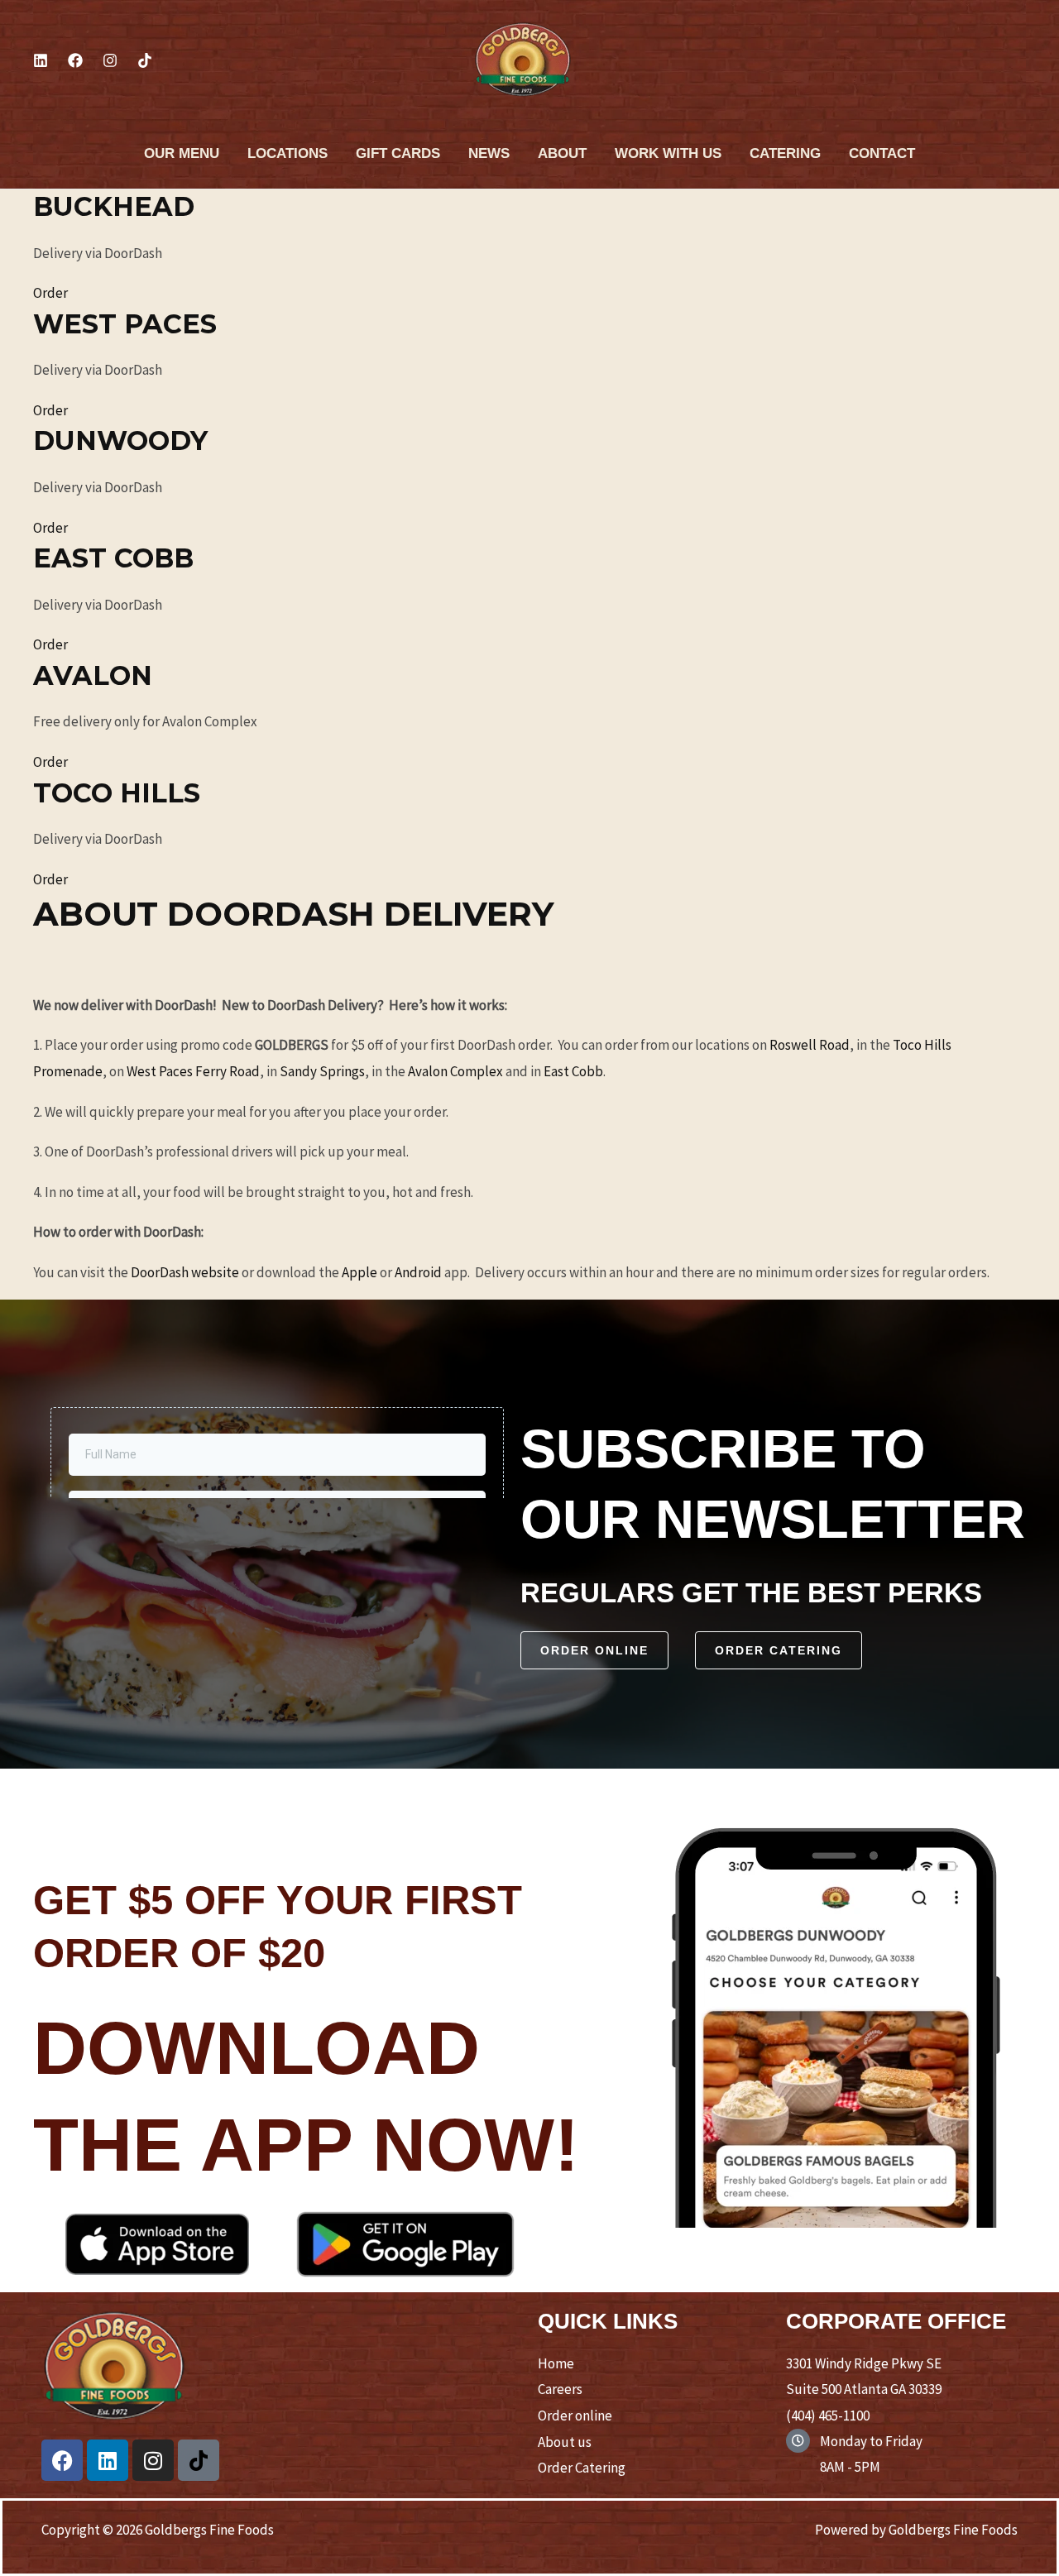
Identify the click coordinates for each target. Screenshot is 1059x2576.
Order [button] (50, 293)
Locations (288, 153)
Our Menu (182, 153)
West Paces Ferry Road (193, 1071)
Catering (785, 153)
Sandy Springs (322, 1071)
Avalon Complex (455, 1071)
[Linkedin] (41, 60)
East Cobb (573, 1071)
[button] (594, 1650)
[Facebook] (75, 60)
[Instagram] (110, 60)
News (489, 153)
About (562, 153)
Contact (882, 153)
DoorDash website (185, 1272)
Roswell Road (810, 1045)
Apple (359, 1272)
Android (418, 1272)
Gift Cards (398, 153)
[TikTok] (145, 60)
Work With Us (668, 153)
